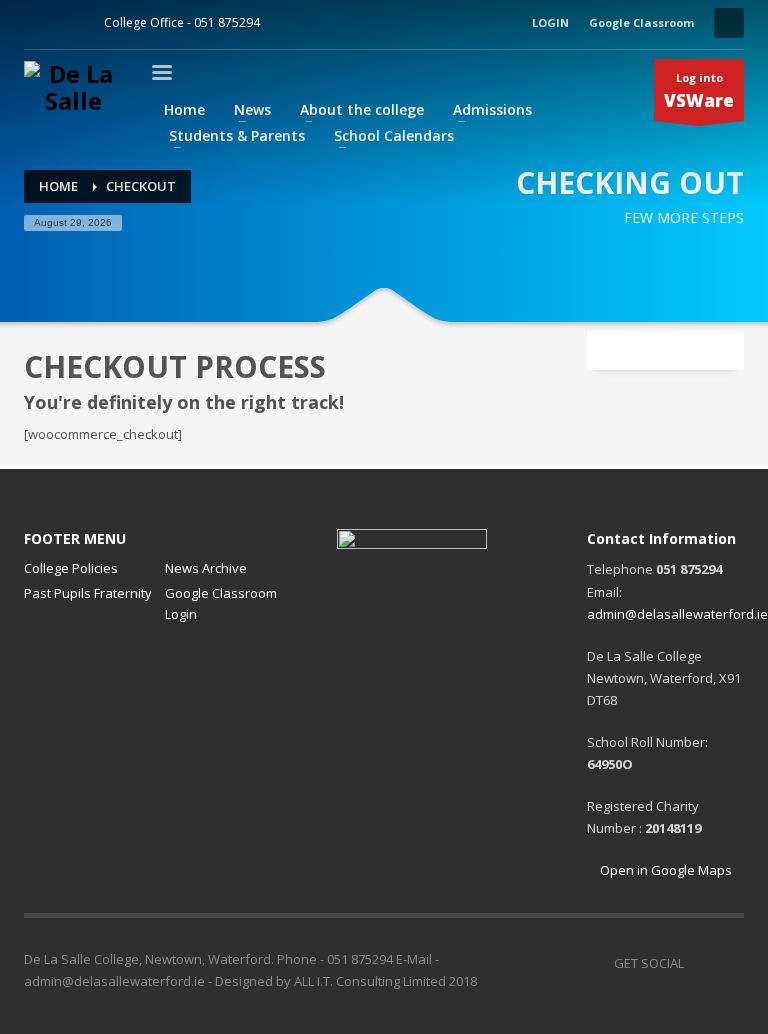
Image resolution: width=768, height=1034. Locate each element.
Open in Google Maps (664, 870)
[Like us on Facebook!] (699, 963)
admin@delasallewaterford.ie (677, 614)
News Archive (206, 568)
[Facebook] (39, 23)
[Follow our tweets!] (729, 963)
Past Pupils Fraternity (88, 593)
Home (58, 186)
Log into (699, 91)
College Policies (71, 568)
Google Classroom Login (221, 603)
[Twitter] (69, 23)
